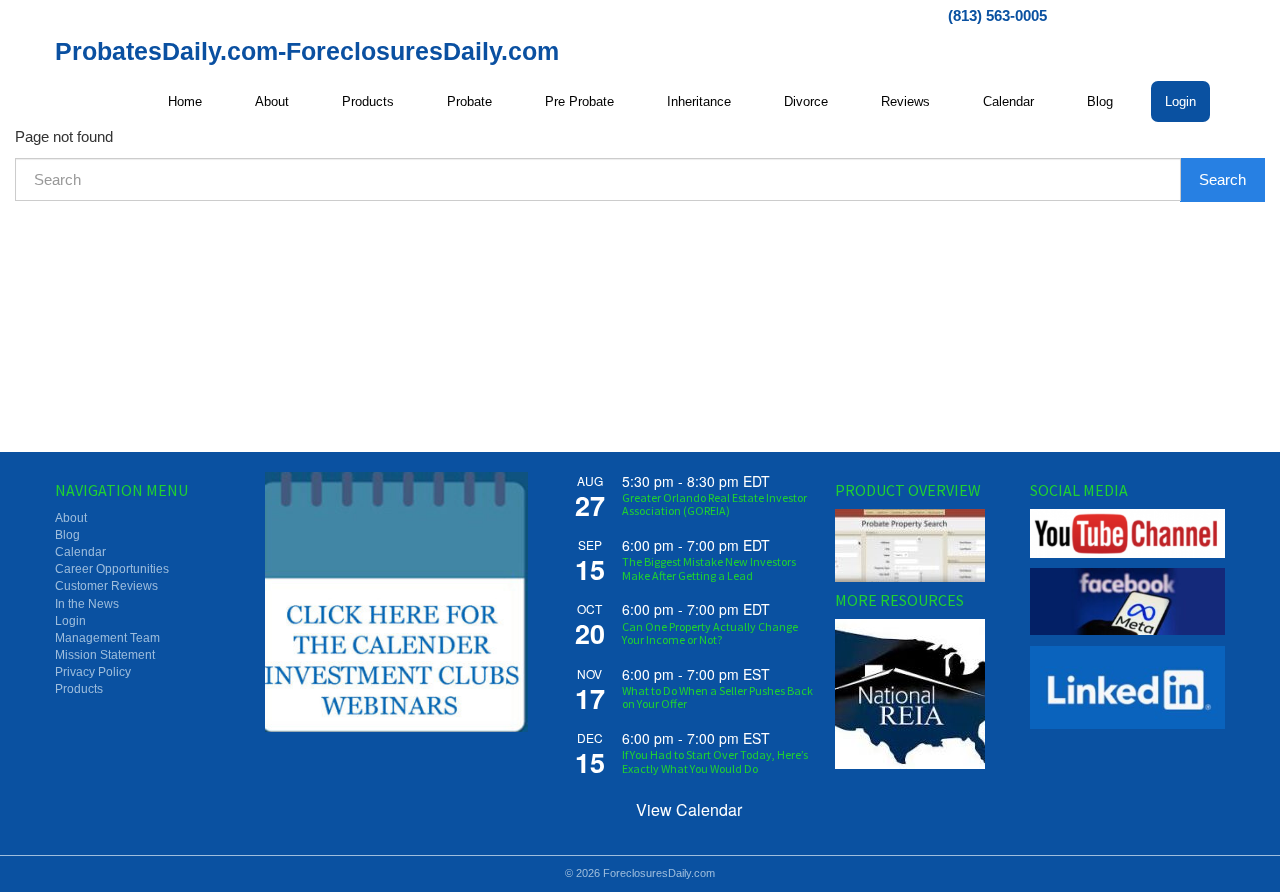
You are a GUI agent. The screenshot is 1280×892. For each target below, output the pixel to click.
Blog (1100, 101)
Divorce (806, 101)
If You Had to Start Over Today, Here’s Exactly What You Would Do (715, 761)
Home (185, 101)
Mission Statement (105, 655)
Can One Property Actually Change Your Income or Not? (710, 633)
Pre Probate (579, 101)
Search (1222, 179)
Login (1180, 101)
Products (368, 101)
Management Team (107, 638)
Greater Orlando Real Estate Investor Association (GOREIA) (714, 504)
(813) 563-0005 (997, 15)
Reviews (905, 101)
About (272, 101)
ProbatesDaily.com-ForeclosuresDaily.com (307, 51)
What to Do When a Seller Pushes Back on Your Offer (717, 697)
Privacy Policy (93, 672)
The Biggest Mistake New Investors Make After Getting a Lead (709, 568)
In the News (87, 604)
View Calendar (689, 809)
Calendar (1008, 101)
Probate (469, 101)
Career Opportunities (112, 569)
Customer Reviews (106, 586)
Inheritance (699, 101)
